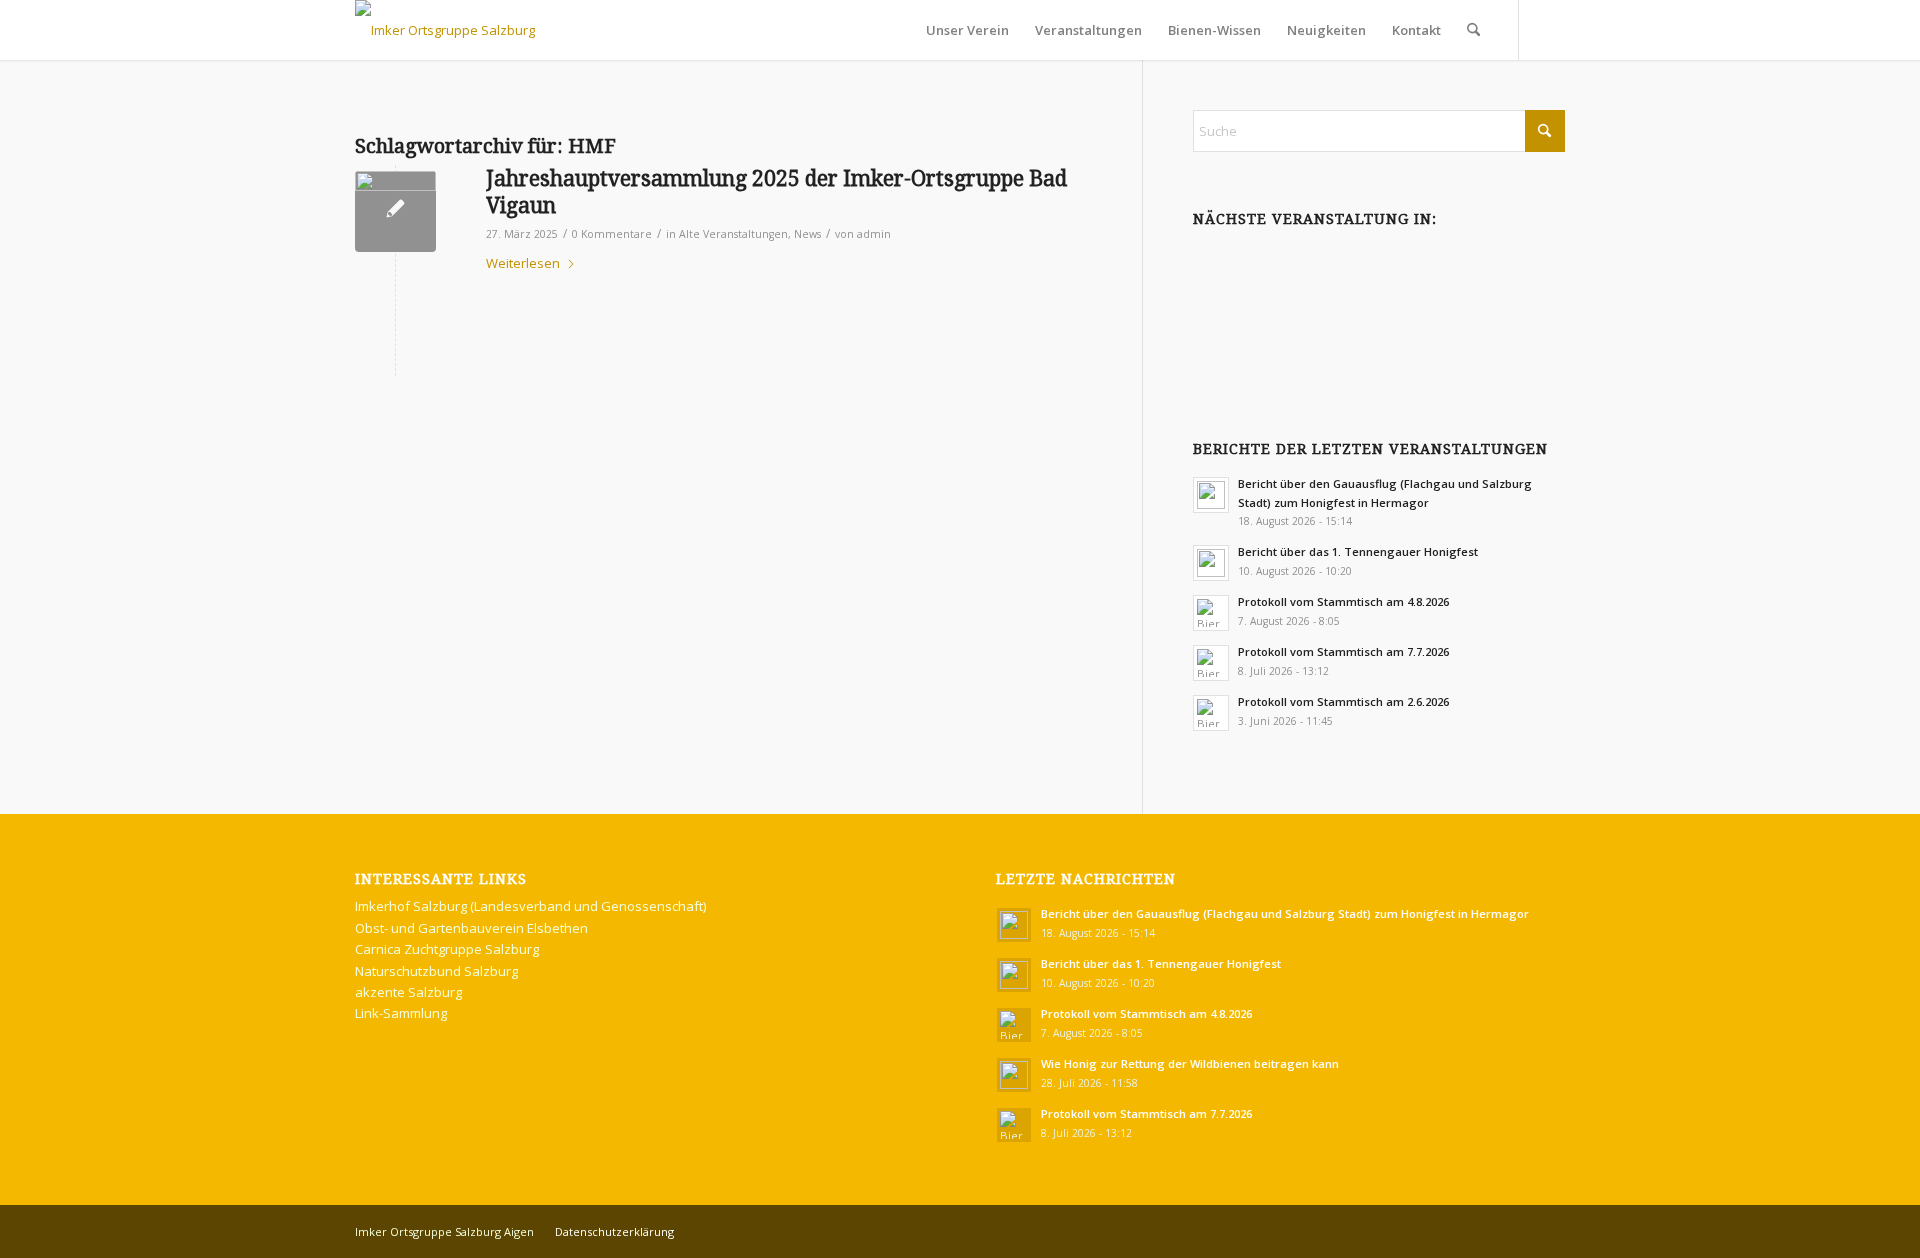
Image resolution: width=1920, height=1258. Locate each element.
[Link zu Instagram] (1550, 29)
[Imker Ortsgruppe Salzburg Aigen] (445, 30)
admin (874, 234)
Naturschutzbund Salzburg (436, 971)
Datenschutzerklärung (614, 1231)
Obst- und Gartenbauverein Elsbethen (471, 928)
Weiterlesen (523, 263)
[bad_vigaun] (395, 211)
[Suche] (1473, 30)
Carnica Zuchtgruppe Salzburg (447, 949)
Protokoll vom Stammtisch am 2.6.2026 (1343, 701)
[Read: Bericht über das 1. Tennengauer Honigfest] (1211, 563)
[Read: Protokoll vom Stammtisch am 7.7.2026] (1211, 663)
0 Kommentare (612, 234)
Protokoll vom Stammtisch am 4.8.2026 (1343, 601)
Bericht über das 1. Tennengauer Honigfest (1358, 551)
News (807, 234)
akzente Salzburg (408, 992)
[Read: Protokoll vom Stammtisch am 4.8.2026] (1211, 613)
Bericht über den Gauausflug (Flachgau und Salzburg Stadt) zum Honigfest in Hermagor (1285, 913)
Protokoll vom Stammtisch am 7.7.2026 (1343, 651)
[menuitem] (967, 30)
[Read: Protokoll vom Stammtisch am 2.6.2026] (1211, 713)
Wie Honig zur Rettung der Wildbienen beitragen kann (1190, 1063)
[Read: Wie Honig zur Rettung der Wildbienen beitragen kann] (1014, 1075)
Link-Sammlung (401, 1013)
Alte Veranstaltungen (733, 234)
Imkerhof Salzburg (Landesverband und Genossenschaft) (530, 906)
